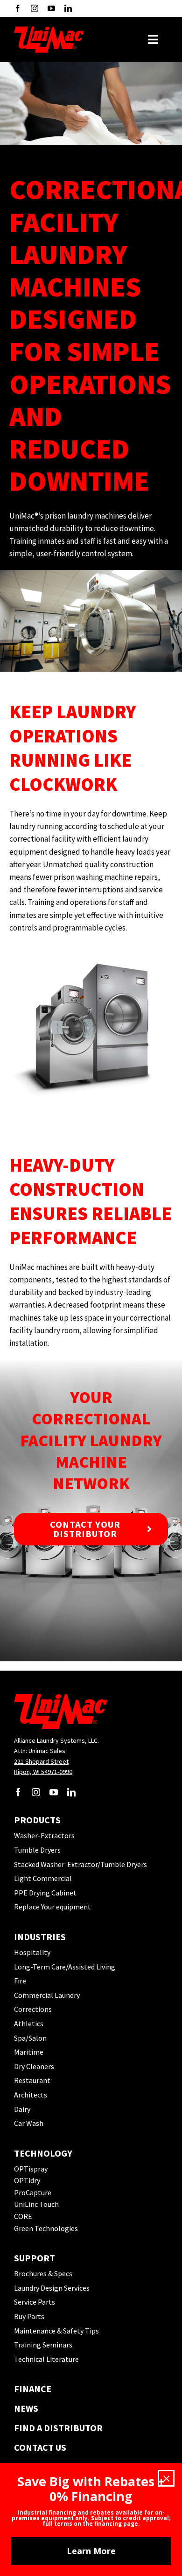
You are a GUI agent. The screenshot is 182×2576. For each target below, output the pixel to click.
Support (35, 2258)
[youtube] (51, 8)
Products (37, 1820)
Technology (43, 2153)
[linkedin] (68, 8)
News (26, 2408)
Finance (33, 2389)
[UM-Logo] (49, 30)
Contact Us (40, 2447)
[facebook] (18, 8)
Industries (40, 1937)
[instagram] (35, 8)
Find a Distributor (58, 2428)
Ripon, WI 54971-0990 (43, 1772)
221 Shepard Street (41, 1761)
